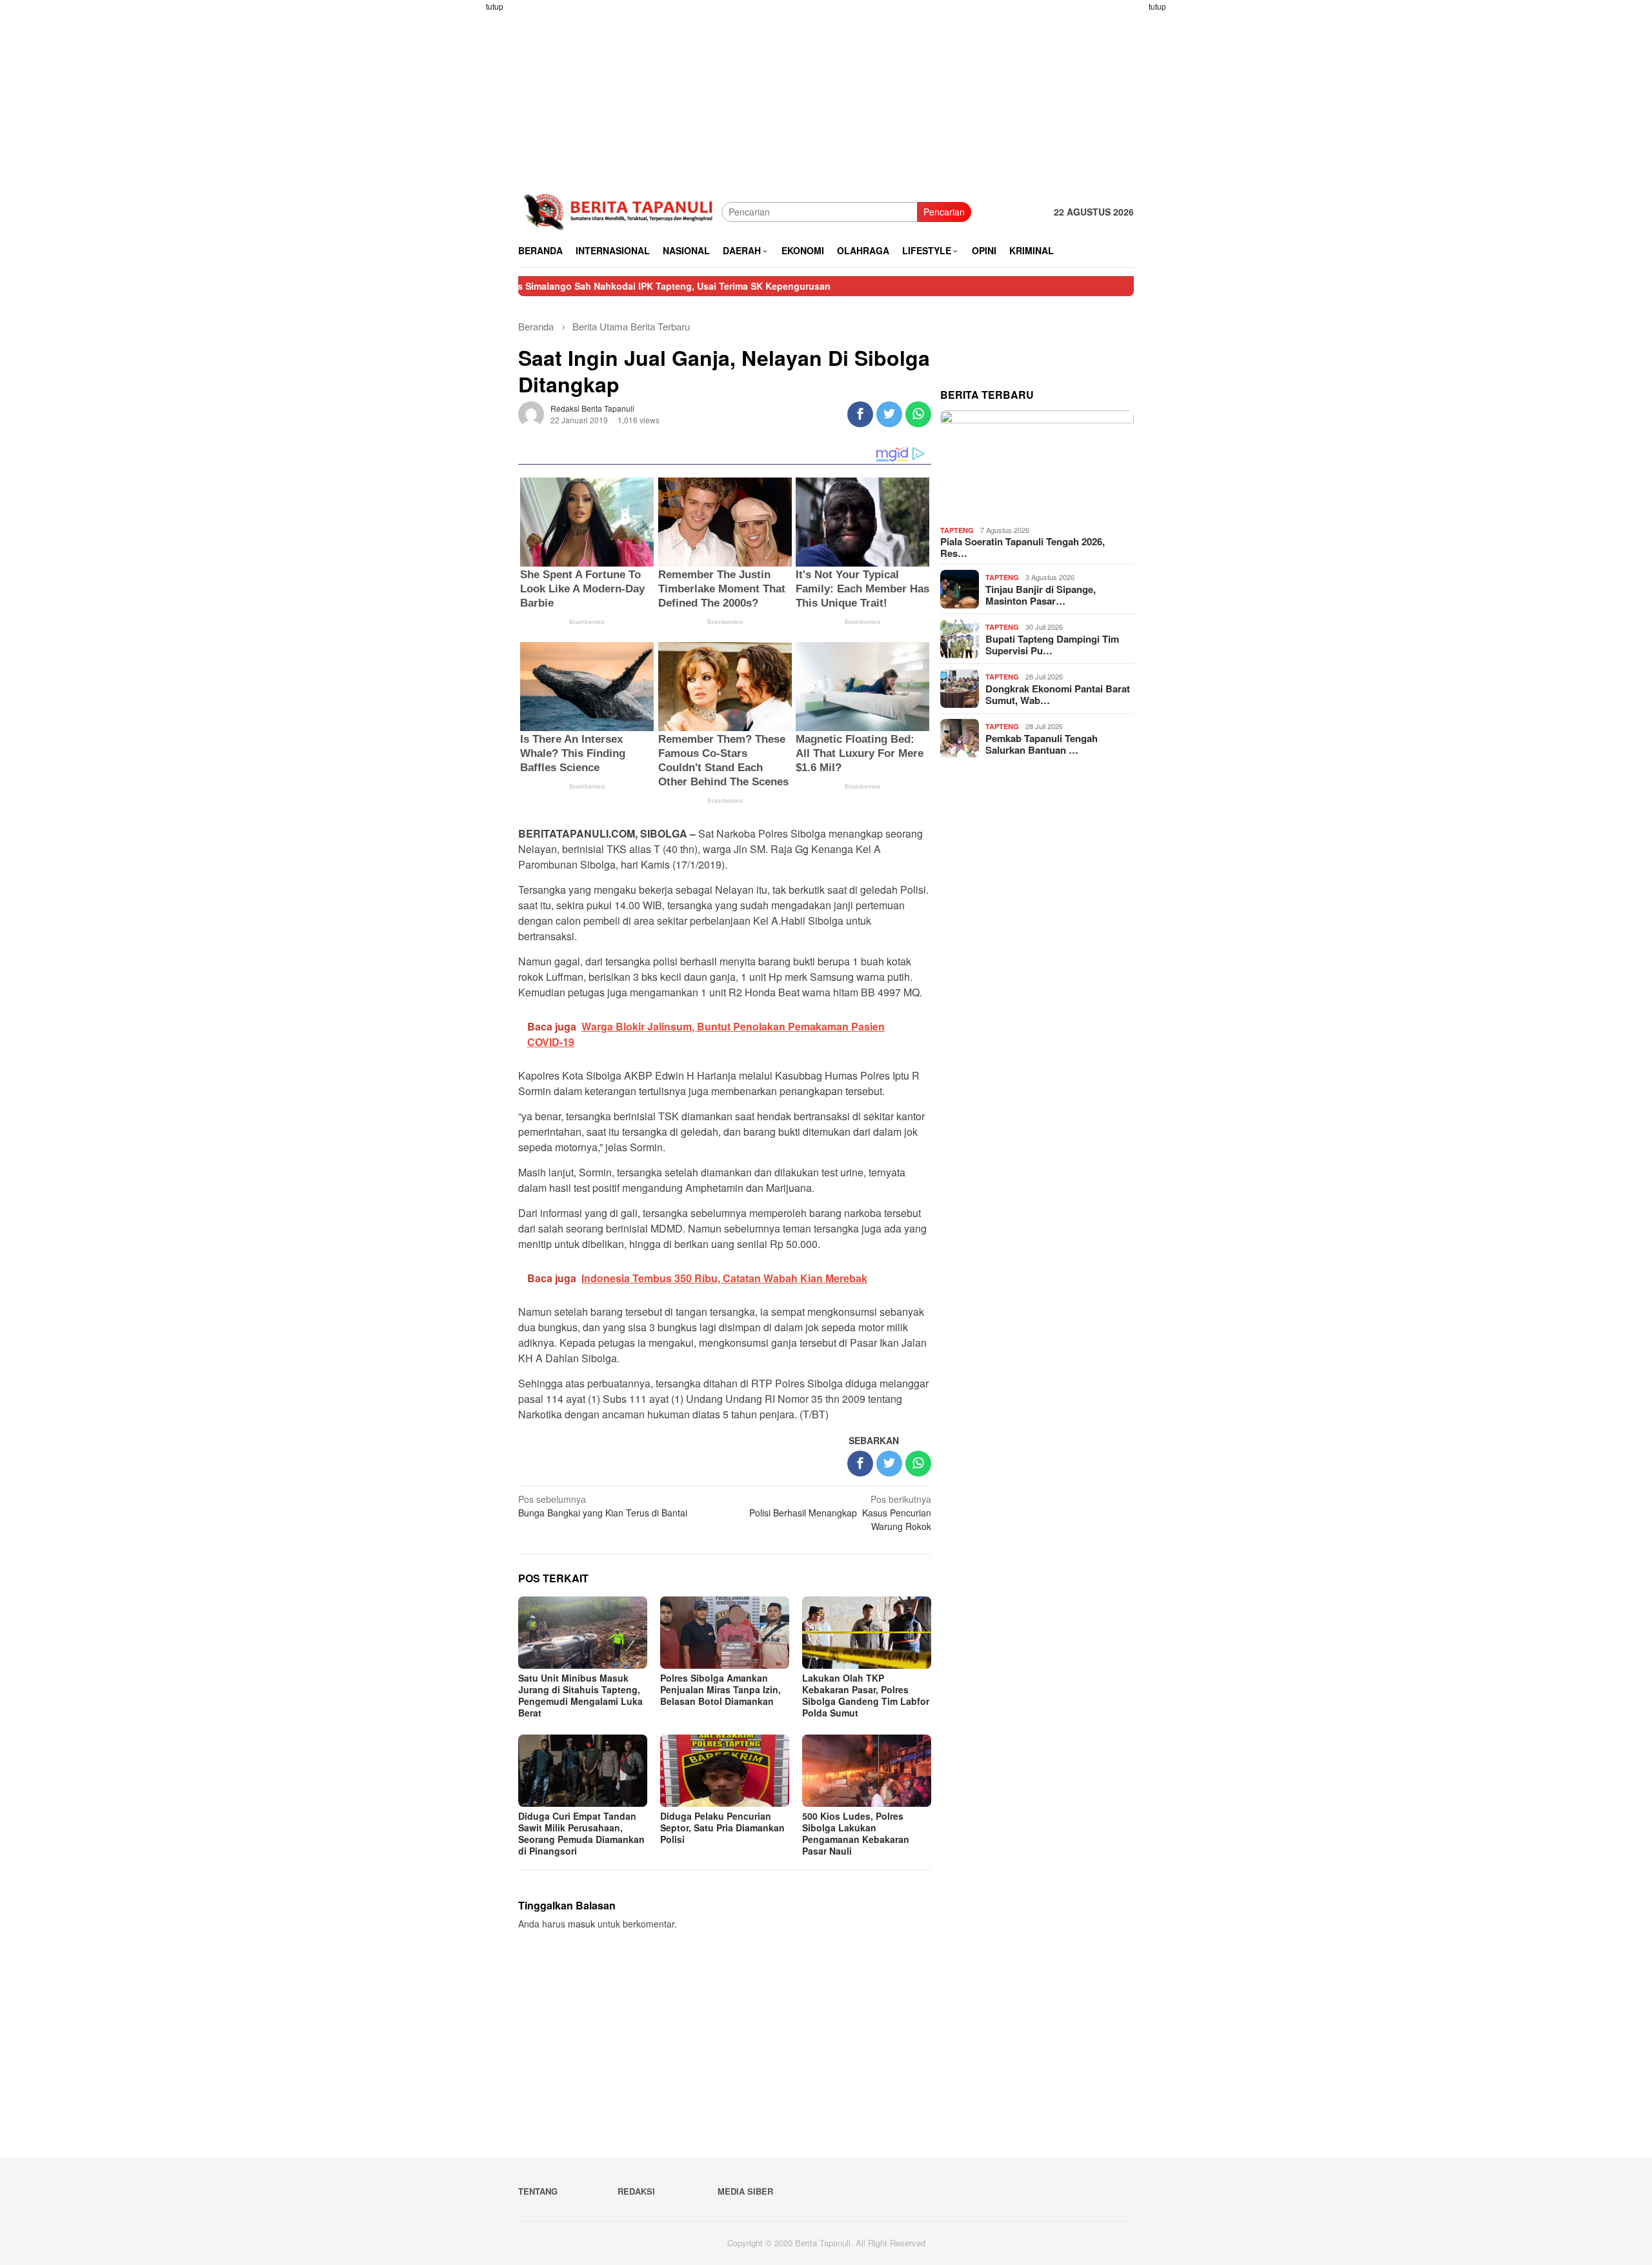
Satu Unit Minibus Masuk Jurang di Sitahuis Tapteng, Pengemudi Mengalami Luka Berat (580, 1695)
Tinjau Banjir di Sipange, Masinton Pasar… (1041, 595)
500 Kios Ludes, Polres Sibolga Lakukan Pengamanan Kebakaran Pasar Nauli (856, 1833)
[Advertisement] (468, 194)
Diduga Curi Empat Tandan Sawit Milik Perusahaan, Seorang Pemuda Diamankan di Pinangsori (581, 1833)
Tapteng (957, 530)
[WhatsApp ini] (918, 414)
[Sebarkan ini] (860, 414)
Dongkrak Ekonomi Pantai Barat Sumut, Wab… (1058, 694)
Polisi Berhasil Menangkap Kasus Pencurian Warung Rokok (840, 1513)
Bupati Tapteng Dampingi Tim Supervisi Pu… (1052, 645)
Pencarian (944, 212)
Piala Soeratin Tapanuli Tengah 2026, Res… (1022, 547)
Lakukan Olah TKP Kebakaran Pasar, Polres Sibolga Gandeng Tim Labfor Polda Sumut (866, 1695)
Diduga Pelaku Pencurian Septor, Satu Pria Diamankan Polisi (722, 1827)
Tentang (538, 2191)
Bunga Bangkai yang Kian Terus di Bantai (603, 1506)
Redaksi (636, 2191)
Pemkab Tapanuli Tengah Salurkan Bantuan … (1042, 744)
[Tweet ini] (889, 414)
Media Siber (745, 2191)
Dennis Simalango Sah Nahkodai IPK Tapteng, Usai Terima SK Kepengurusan (579, 286)
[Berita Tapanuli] (620, 210)
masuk (581, 1924)
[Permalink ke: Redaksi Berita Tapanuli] (531, 413)
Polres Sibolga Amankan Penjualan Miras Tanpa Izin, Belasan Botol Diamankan (720, 1689)
